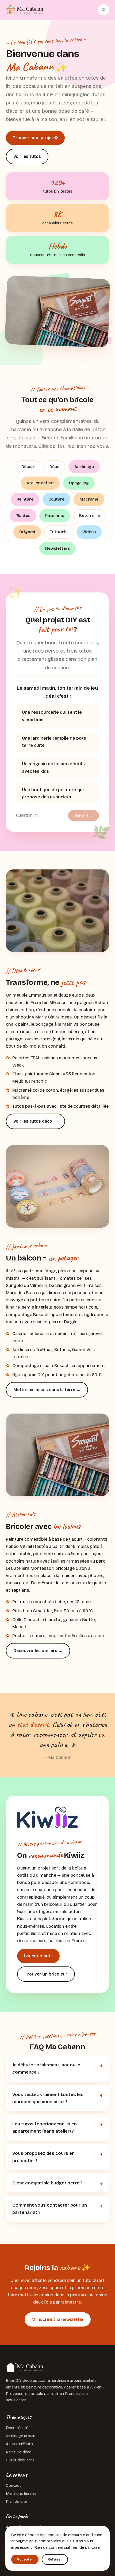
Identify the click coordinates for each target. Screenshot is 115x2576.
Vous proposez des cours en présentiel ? (43, 2157)
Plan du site (17, 2501)
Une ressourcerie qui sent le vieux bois (52, 716)
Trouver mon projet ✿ (35, 138)
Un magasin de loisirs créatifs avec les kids (53, 767)
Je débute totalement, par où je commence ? (46, 2068)
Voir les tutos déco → (35, 1121)
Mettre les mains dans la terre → (47, 1390)
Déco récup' (17, 2428)
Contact (14, 2485)
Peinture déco (19, 2452)
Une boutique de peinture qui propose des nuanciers (53, 793)
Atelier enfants (19, 2444)
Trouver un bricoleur (46, 1974)
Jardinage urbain (21, 2436)
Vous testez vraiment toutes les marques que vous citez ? (48, 2098)
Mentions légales (21, 2493)
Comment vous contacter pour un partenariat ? (50, 2209)
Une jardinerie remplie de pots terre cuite (54, 742)
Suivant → (83, 815)
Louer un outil (38, 1956)
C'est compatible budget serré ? (47, 2183)
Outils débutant (20, 2460)
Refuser (55, 2559)
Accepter (25, 2559)
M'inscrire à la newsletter (58, 2319)
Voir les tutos (27, 156)
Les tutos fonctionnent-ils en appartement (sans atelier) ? (45, 2128)
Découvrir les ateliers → (38, 1651)
